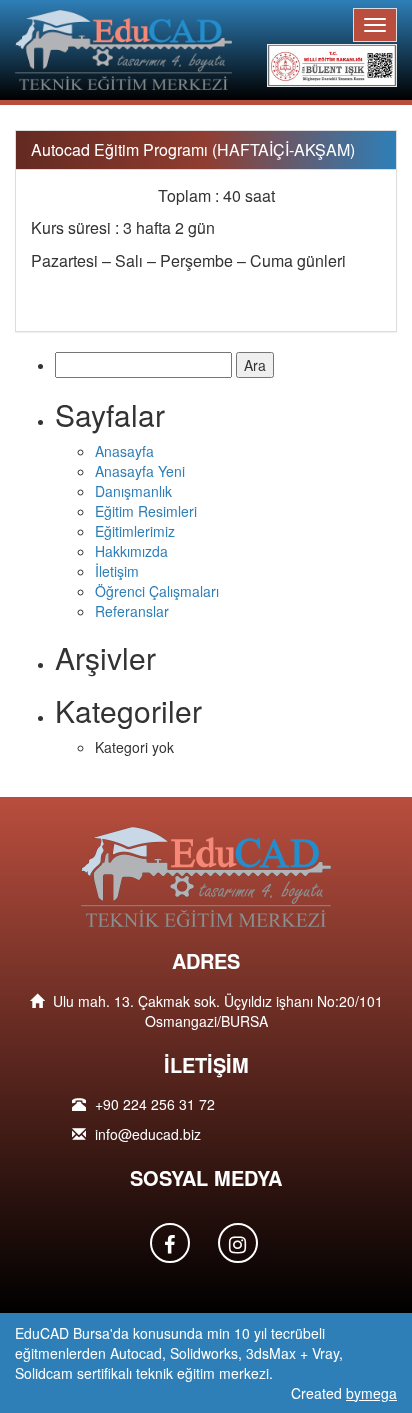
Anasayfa (124, 451)
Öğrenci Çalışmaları (157, 591)
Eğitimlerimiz (135, 531)
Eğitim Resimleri (146, 511)
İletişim (117, 571)
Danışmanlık (133, 491)
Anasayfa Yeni (140, 471)
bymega (371, 1393)
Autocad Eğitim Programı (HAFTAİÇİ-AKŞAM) (193, 149)
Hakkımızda (131, 551)
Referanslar (132, 611)
